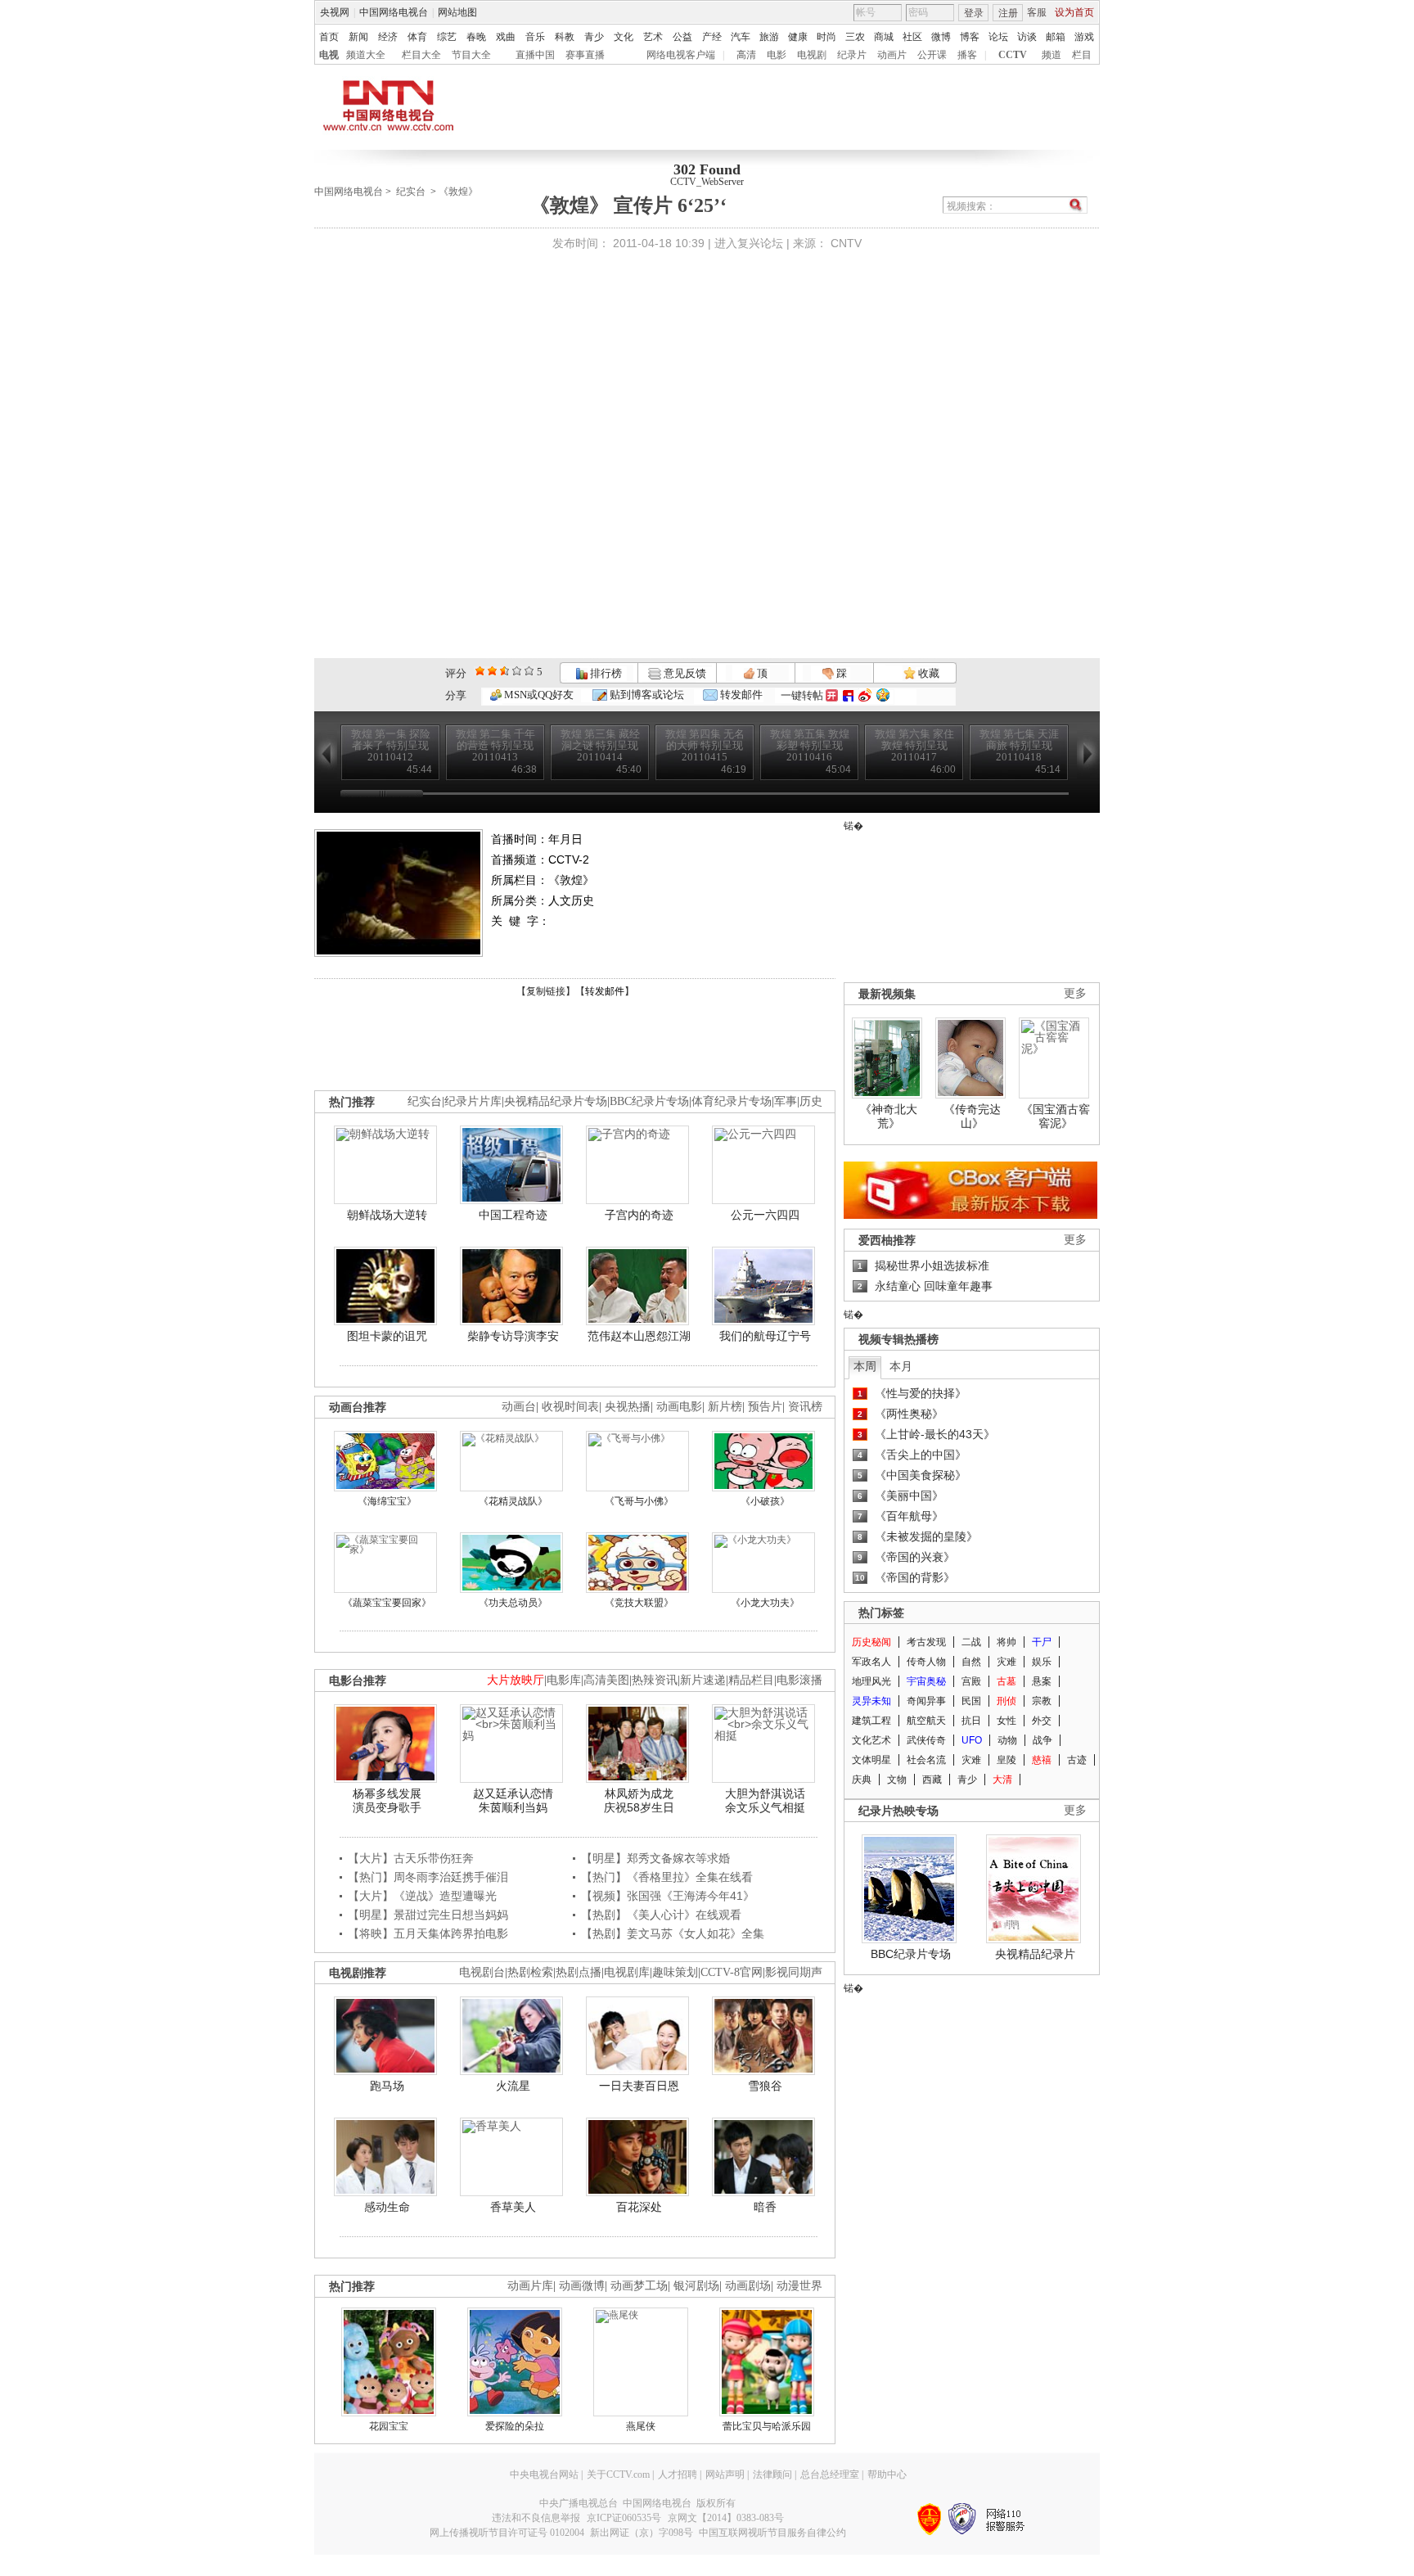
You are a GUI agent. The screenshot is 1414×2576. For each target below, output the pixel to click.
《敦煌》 (458, 192)
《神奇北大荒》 (889, 1117)
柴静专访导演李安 (513, 1336)
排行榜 (605, 673)
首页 (329, 37)
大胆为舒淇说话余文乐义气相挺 (765, 1801)
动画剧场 (748, 2286)
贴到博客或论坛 (646, 695)
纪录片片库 (473, 1101)
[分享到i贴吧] (848, 695)
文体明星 (871, 1760)
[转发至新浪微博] (865, 695)
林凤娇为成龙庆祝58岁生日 (639, 1801)
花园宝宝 (389, 2426)
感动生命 (387, 2207)
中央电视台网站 (544, 2474)
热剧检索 (530, 1972)
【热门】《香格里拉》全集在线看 (667, 1877)
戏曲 (506, 37)
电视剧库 (627, 1972)
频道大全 (366, 55)
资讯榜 (805, 1407)
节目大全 (471, 55)
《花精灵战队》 (513, 1501)
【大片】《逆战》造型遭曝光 (422, 1896)
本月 (901, 1366)
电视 (329, 55)
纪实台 (411, 192)
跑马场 (387, 2086)
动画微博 (582, 2286)
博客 (970, 37)
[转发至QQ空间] (883, 695)
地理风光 (871, 1681)
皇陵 (1006, 1760)
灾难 (1006, 1662)
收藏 (928, 673)
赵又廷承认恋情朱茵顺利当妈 (513, 1801)
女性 (1006, 1721)
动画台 (519, 1407)
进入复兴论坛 (749, 243)
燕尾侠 (641, 2426)
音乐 (535, 37)
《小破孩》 (765, 1501)
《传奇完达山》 (972, 1117)
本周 (865, 1366)
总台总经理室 (830, 2474)
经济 (388, 37)
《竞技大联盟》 (639, 1603)
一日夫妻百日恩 (639, 2086)
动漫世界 (799, 2286)
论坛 (998, 37)
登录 (974, 13)
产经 (712, 37)
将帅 (1006, 1642)
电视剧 (812, 55)
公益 (682, 37)
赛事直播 (585, 55)
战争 (1042, 1740)
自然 (971, 1662)
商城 (884, 37)
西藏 (932, 1780)
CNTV (846, 243)
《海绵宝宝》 (387, 1501)
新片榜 (725, 1407)
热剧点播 (579, 1972)
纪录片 (852, 55)
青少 (594, 37)
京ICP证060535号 (624, 2518)
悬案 (1042, 1681)
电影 (777, 55)
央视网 (335, 12)
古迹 (1077, 1760)
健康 (798, 37)
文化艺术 (871, 1740)
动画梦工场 (639, 2286)
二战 (971, 1642)
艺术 (653, 37)
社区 (912, 37)
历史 (811, 1101)
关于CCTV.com (618, 2474)
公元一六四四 (765, 1215)
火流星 (513, 2086)
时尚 (826, 37)
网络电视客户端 (681, 55)
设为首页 (1074, 12)
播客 (967, 55)
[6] (504, 671)
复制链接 (546, 991)
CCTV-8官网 (732, 1972)
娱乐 (1042, 1662)
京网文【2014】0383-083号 (726, 2518)
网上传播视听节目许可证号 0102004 (507, 2533)
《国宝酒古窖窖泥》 (1056, 1117)
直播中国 (535, 55)
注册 (1008, 13)
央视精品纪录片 (1035, 1954)
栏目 (1082, 55)
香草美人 (513, 2207)
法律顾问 (772, 2474)
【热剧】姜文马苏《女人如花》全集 (673, 1933)
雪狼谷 (765, 2086)
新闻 (358, 37)
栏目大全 (421, 55)
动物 (1007, 1740)
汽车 (741, 37)
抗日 (971, 1721)
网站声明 (725, 2474)
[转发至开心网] (832, 695)
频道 (1051, 55)
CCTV (1013, 55)
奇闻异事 (926, 1701)
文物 (897, 1780)
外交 (1042, 1721)
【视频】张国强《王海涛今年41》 (668, 1896)
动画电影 (679, 1407)
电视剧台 (482, 1972)
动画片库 (530, 2286)
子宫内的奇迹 (639, 1215)
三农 (855, 37)
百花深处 (639, 2207)
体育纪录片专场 (732, 1101)
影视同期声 (794, 1972)
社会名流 (926, 1760)
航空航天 (926, 1721)
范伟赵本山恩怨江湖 (639, 1336)
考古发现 (926, 1642)
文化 (624, 37)
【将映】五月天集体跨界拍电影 (428, 1933)
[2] (480, 671)
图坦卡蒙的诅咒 (387, 1336)
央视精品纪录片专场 (556, 1101)
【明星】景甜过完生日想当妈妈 (428, 1915)
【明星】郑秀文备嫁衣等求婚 (655, 1858)
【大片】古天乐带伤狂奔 (411, 1858)
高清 (746, 55)
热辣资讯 (655, 1680)
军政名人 (871, 1662)
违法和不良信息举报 (536, 2518)
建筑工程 (871, 1721)
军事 (786, 1101)
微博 (941, 37)
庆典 (862, 1780)
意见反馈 (683, 673)
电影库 (564, 1680)
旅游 (769, 37)
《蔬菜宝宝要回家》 (387, 1603)
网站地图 (457, 12)
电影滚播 (799, 1680)
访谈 (1027, 37)
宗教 (1042, 1701)
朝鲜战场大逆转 (387, 1215)
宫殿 (971, 1681)
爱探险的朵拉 (515, 2426)
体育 (417, 37)
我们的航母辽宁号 (765, 1336)
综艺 (447, 37)
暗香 (765, 2207)
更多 (1075, 993)
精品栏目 (751, 1680)
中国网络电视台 (394, 12)
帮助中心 (887, 2474)
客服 (1037, 12)
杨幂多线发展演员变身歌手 (387, 1801)
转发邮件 (740, 695)
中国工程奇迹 (513, 1215)
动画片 (892, 55)
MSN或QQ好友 (538, 695)
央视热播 (628, 1407)
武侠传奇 (926, 1740)
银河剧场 (696, 2286)
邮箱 (1056, 37)
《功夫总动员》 (513, 1603)
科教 (565, 37)
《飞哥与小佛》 (639, 1501)
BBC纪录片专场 (649, 1101)
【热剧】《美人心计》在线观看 (661, 1915)
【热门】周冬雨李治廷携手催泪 (428, 1877)
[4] (492, 671)
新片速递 (703, 1680)
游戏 (1084, 37)
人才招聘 (678, 2474)
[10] (529, 671)
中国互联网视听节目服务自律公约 (772, 2533)
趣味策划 (675, 1972)
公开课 (932, 55)
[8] (517, 671)
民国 (971, 1701)
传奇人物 (926, 1662)
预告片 (765, 1407)
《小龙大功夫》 (765, 1603)
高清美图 (606, 1680)
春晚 (476, 37)
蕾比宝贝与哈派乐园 (767, 2426)
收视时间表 (570, 1407)
